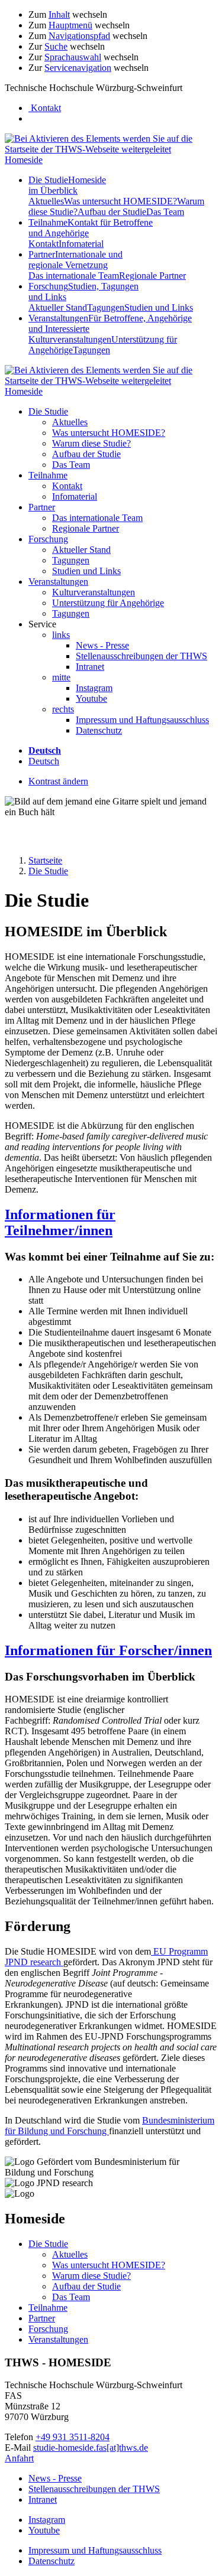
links (61, 635)
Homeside (24, 160)
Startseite (45, 860)
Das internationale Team (74, 276)
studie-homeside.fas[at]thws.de (91, 2448)
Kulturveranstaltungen (70, 339)
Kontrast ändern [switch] (58, 781)
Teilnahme (48, 475)
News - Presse (102, 645)
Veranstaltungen (58, 582)
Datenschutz (99, 730)
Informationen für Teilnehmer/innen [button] (60, 1222)
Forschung (48, 539)
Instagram (94, 688)
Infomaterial (81, 244)
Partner (75, 260)
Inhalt (59, 14)
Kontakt (44, 244)
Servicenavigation (78, 68)
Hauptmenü (70, 25)
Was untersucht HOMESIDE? (120, 201)
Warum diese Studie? (91, 443)
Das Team (165, 212)
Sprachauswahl (73, 57)
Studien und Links (159, 307)
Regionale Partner (152, 276)
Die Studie (67, 185)
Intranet (90, 667)
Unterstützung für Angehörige (108, 603)
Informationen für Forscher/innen (108, 1650)
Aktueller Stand (58, 307)
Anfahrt (19, 2458)
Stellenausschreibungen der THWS (141, 656)
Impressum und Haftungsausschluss (142, 720)
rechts (63, 709)
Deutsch (44, 761)
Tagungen (106, 307)
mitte (61, 677)
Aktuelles (46, 201)
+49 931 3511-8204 (73, 2437)
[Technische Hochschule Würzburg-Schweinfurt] (111, 149)
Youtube (91, 698)
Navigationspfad (79, 36)
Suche (56, 46)
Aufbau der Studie (112, 212)
